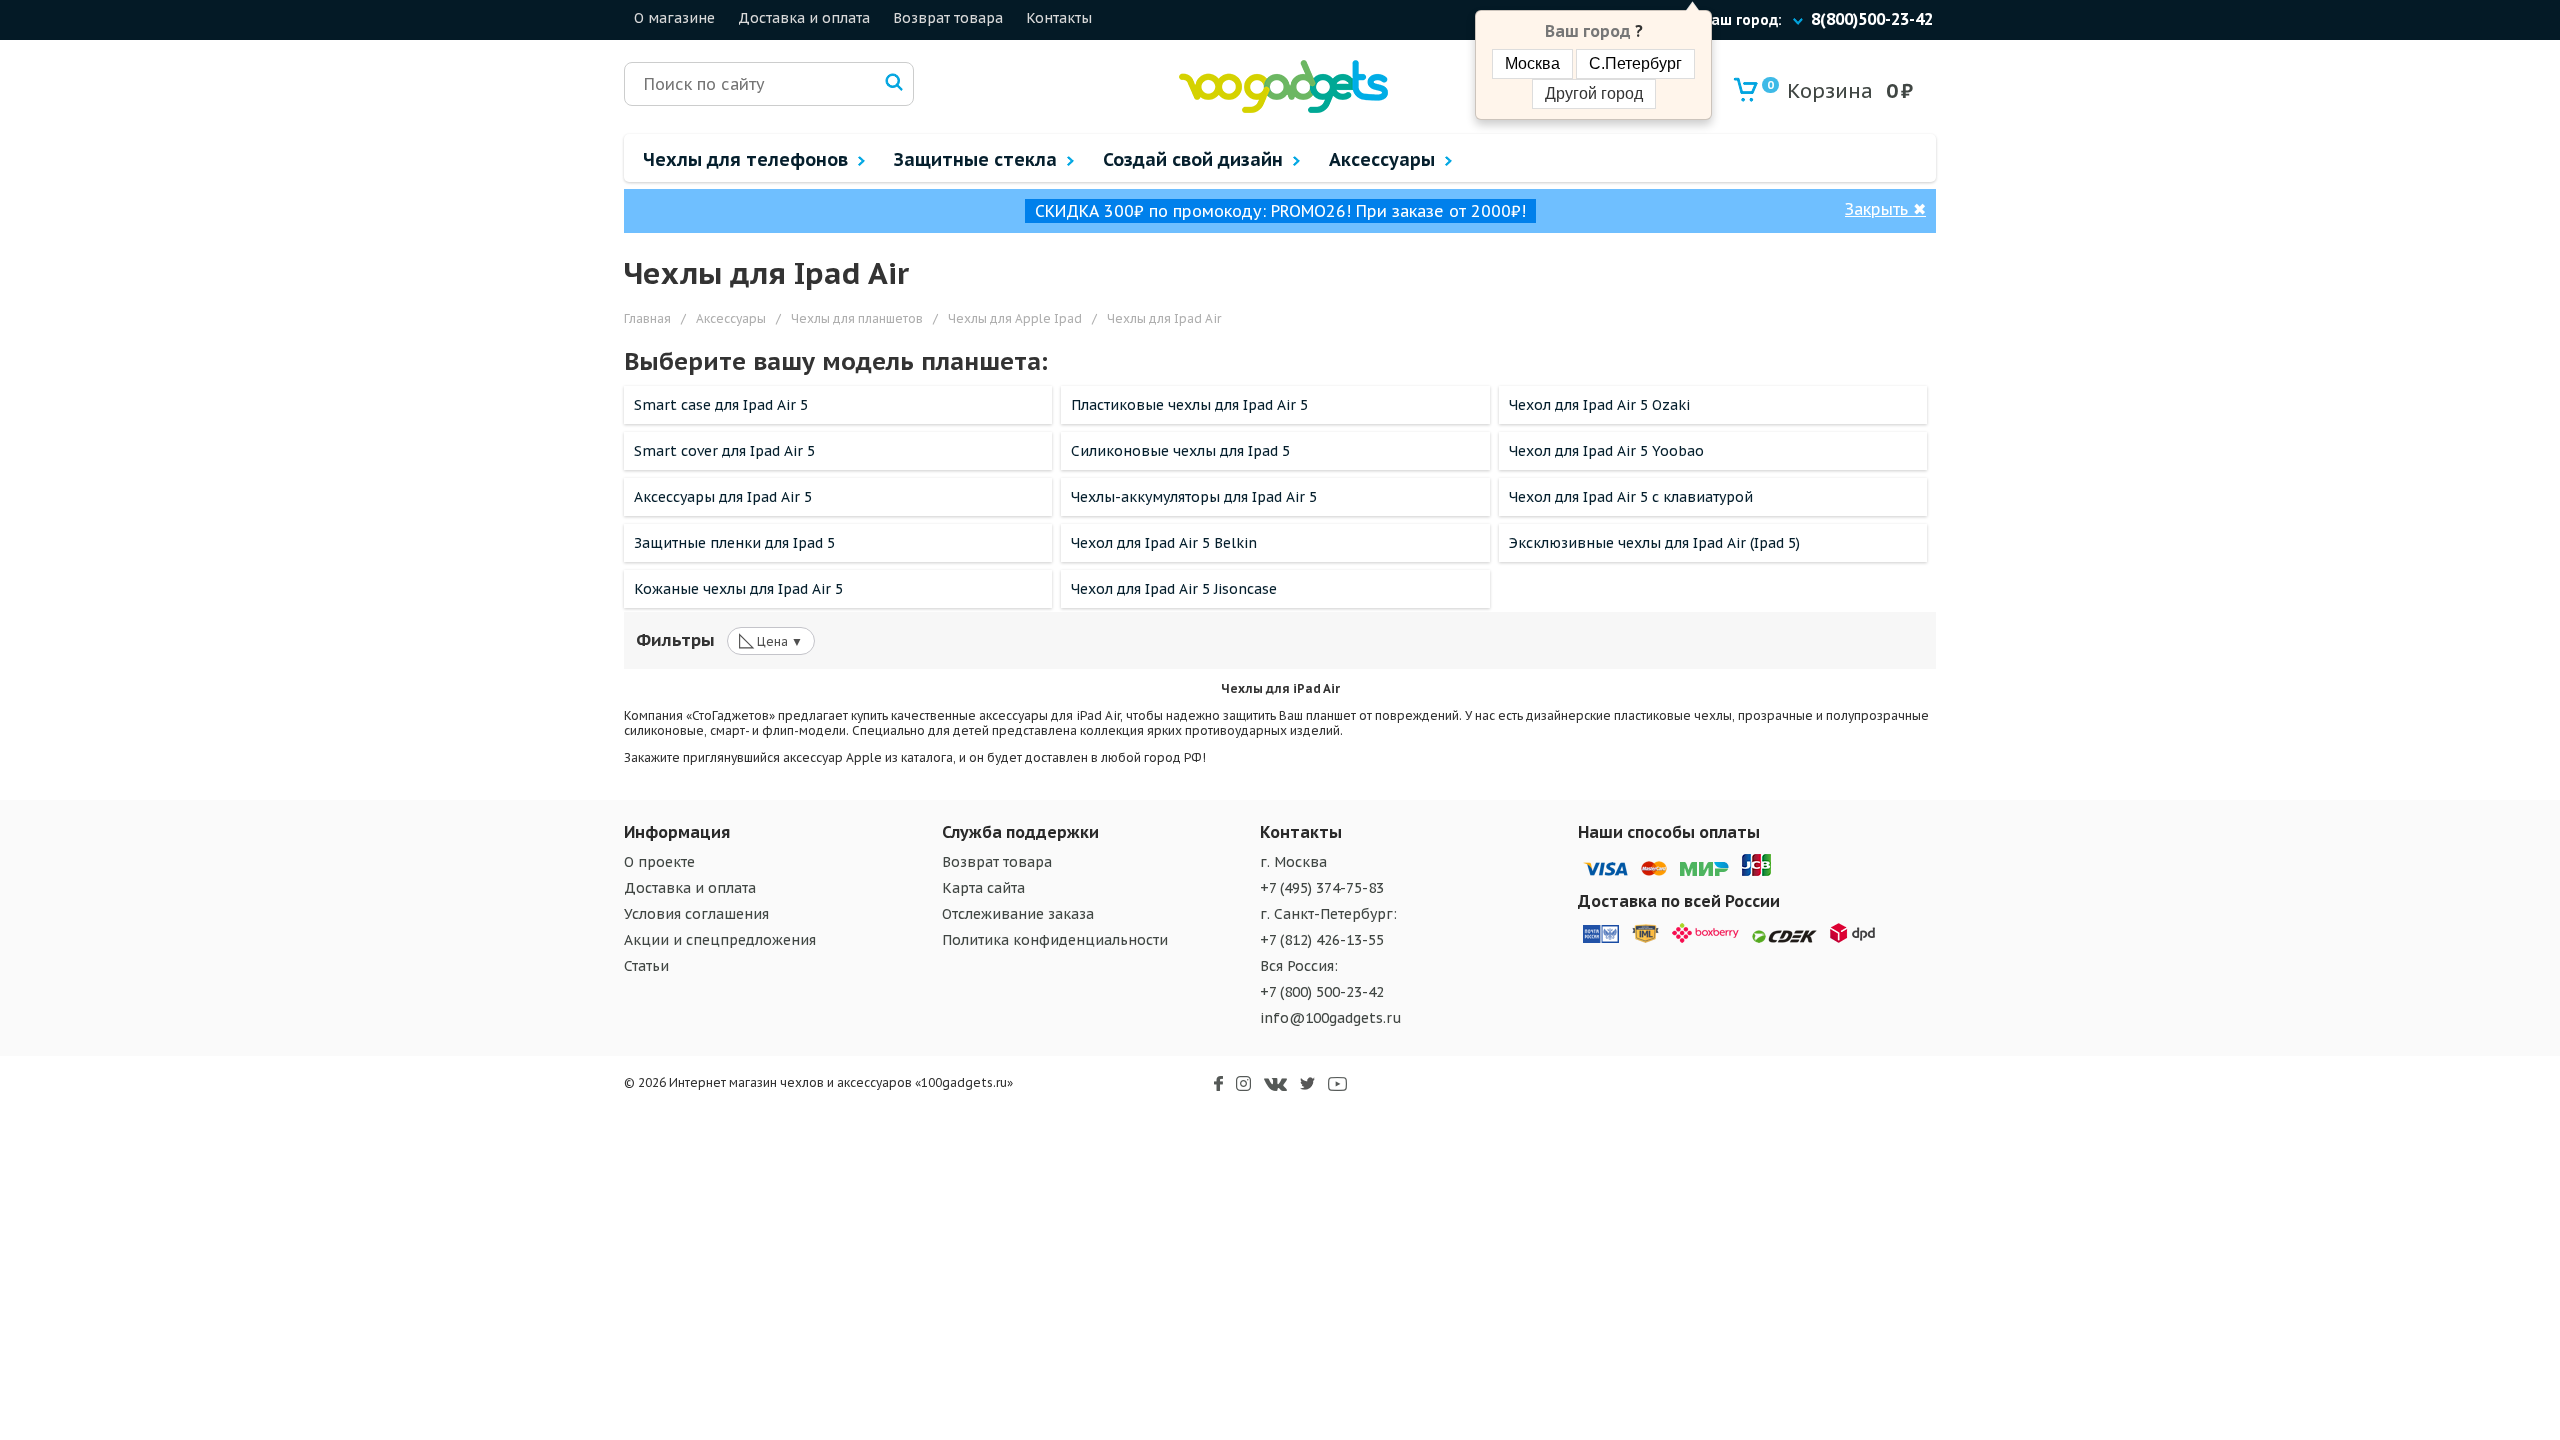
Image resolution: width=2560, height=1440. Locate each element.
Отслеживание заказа (1018, 914)
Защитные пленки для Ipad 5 (734, 543)
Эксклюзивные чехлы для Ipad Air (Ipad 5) (1654, 543)
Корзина (1820, 91)
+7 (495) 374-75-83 (1322, 888)
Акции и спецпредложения (720, 940)
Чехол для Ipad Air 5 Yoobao (1606, 451)
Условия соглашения (696, 914)
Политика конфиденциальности (1055, 940)
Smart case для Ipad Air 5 (721, 405)
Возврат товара (948, 18)
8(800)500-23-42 (1872, 19)
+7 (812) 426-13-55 (1322, 940)
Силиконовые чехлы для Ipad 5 (1180, 451)
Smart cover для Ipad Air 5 (724, 451)
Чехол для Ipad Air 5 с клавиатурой (1631, 497)
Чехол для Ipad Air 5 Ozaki (1599, 405)
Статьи (646, 966)
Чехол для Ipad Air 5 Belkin (1164, 543)
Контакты (1059, 18)
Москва (1532, 63)
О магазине (674, 18)
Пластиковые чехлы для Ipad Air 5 (1189, 405)
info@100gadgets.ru (1331, 1018)
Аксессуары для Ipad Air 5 (723, 497)
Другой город (1594, 93)
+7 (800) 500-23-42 (1322, 992)
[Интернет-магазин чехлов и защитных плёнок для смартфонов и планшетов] (1283, 108)
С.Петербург (1635, 63)
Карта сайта (983, 888)
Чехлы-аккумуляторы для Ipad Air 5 (1194, 497)
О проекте (659, 862)
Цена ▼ (771, 640)
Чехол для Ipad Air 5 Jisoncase (1174, 589)
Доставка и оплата (804, 18)
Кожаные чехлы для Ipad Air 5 (738, 589)
